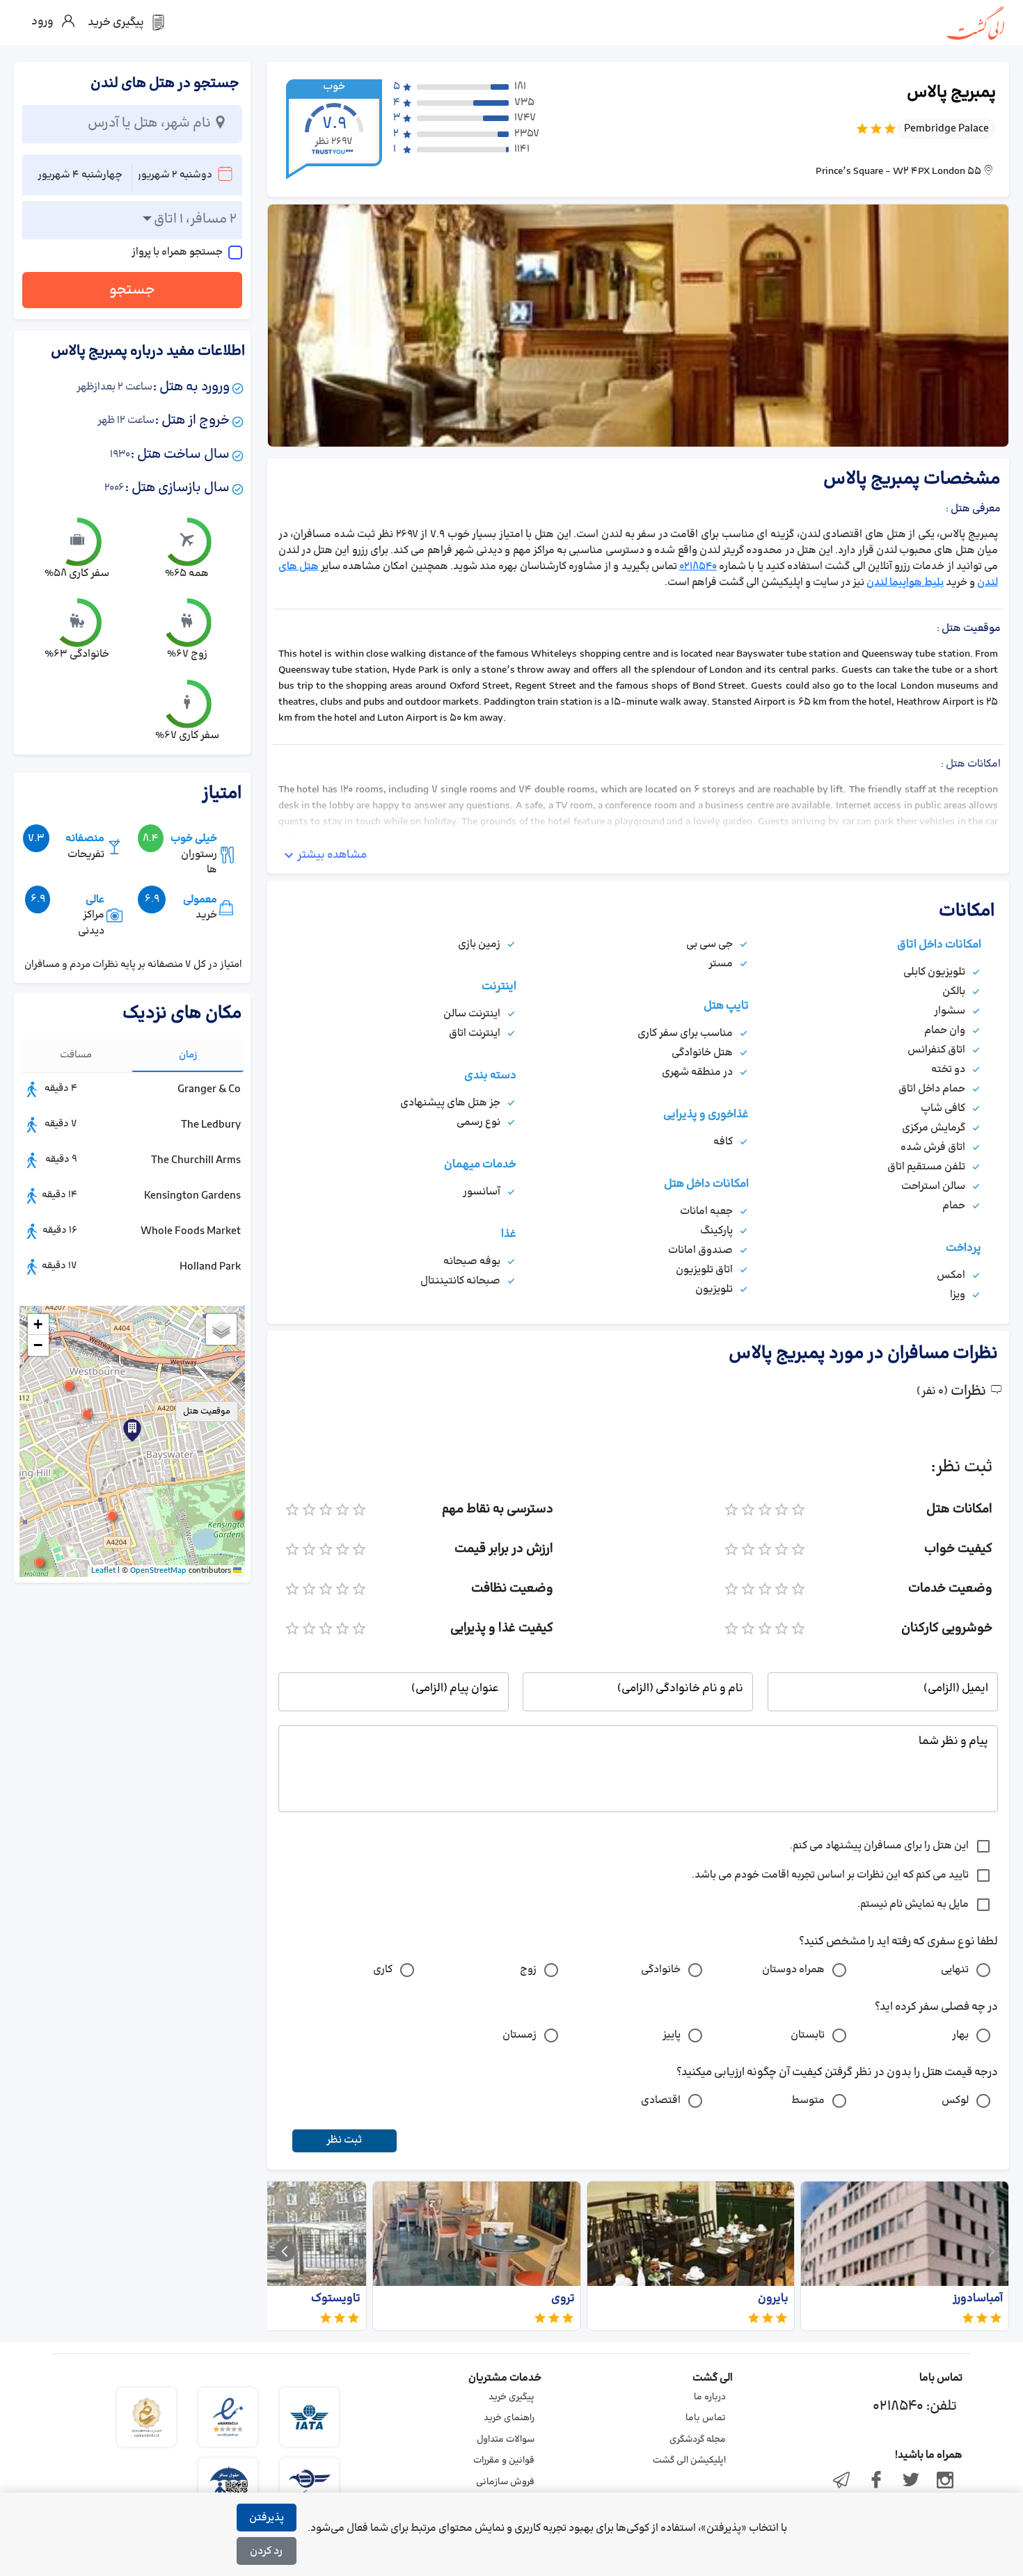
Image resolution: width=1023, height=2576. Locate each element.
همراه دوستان (793, 1970)
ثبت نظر (344, 2140)
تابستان (808, 2035)
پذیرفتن (267, 2518)
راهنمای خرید (509, 2418)
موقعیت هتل (207, 1411)
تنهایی (955, 1970)
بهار (960, 2035)
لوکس (955, 2101)
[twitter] (911, 2481)
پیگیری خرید (511, 2397)
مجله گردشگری (698, 2440)
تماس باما (706, 2418)
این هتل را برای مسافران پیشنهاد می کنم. (879, 1846)
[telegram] (842, 2481)
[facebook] (876, 2481)
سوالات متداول (506, 2440)
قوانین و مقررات (504, 2461)
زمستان (520, 2035)
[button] (87, 1414)
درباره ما (710, 2397)
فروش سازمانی (505, 2482)
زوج (528, 1970)
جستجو (132, 290)
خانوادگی (661, 1970)
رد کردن (266, 2551)
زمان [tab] (188, 1055)
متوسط (808, 2101)
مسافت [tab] (76, 1055)
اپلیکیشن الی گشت (689, 2461)
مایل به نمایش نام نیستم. (913, 1904)
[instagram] (945, 2481)
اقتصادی (661, 2101)
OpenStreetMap (158, 1571)
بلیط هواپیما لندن (905, 583)
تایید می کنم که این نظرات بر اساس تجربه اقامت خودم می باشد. (830, 1875)
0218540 (698, 567)
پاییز (672, 2035)
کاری (383, 1970)
